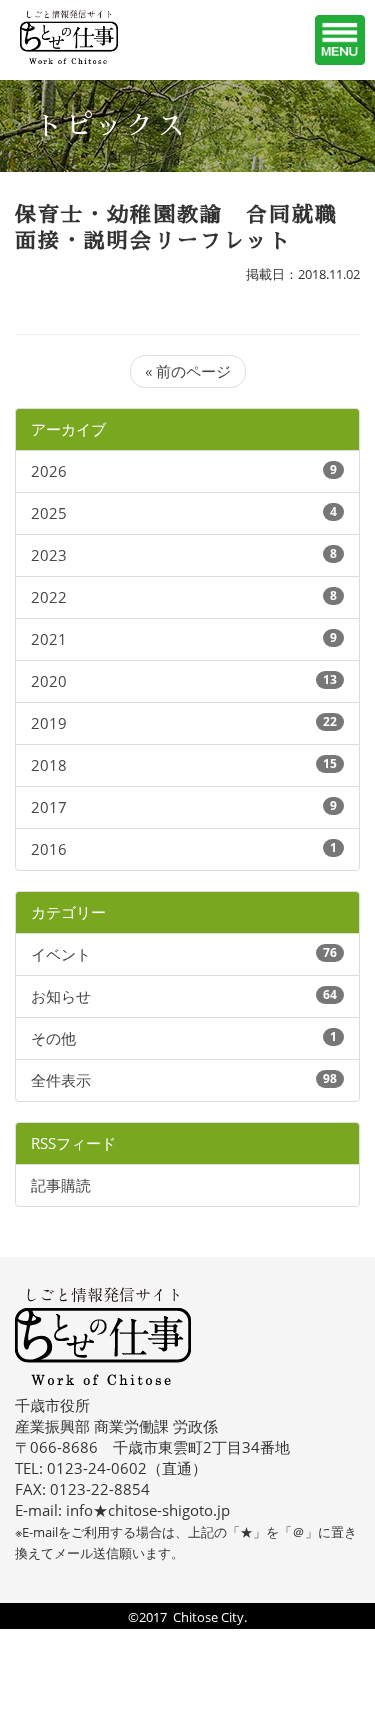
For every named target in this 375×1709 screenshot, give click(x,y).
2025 (49, 513)
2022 (49, 597)
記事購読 (61, 1185)
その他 (53, 1038)
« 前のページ (188, 371)
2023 (49, 555)
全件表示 (61, 1080)
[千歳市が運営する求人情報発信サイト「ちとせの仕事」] (95, 37)
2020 (49, 681)
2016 (49, 849)
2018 (49, 765)
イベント (61, 954)
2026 (49, 471)
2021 (49, 639)
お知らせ (61, 996)
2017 (49, 807)
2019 (49, 723)
